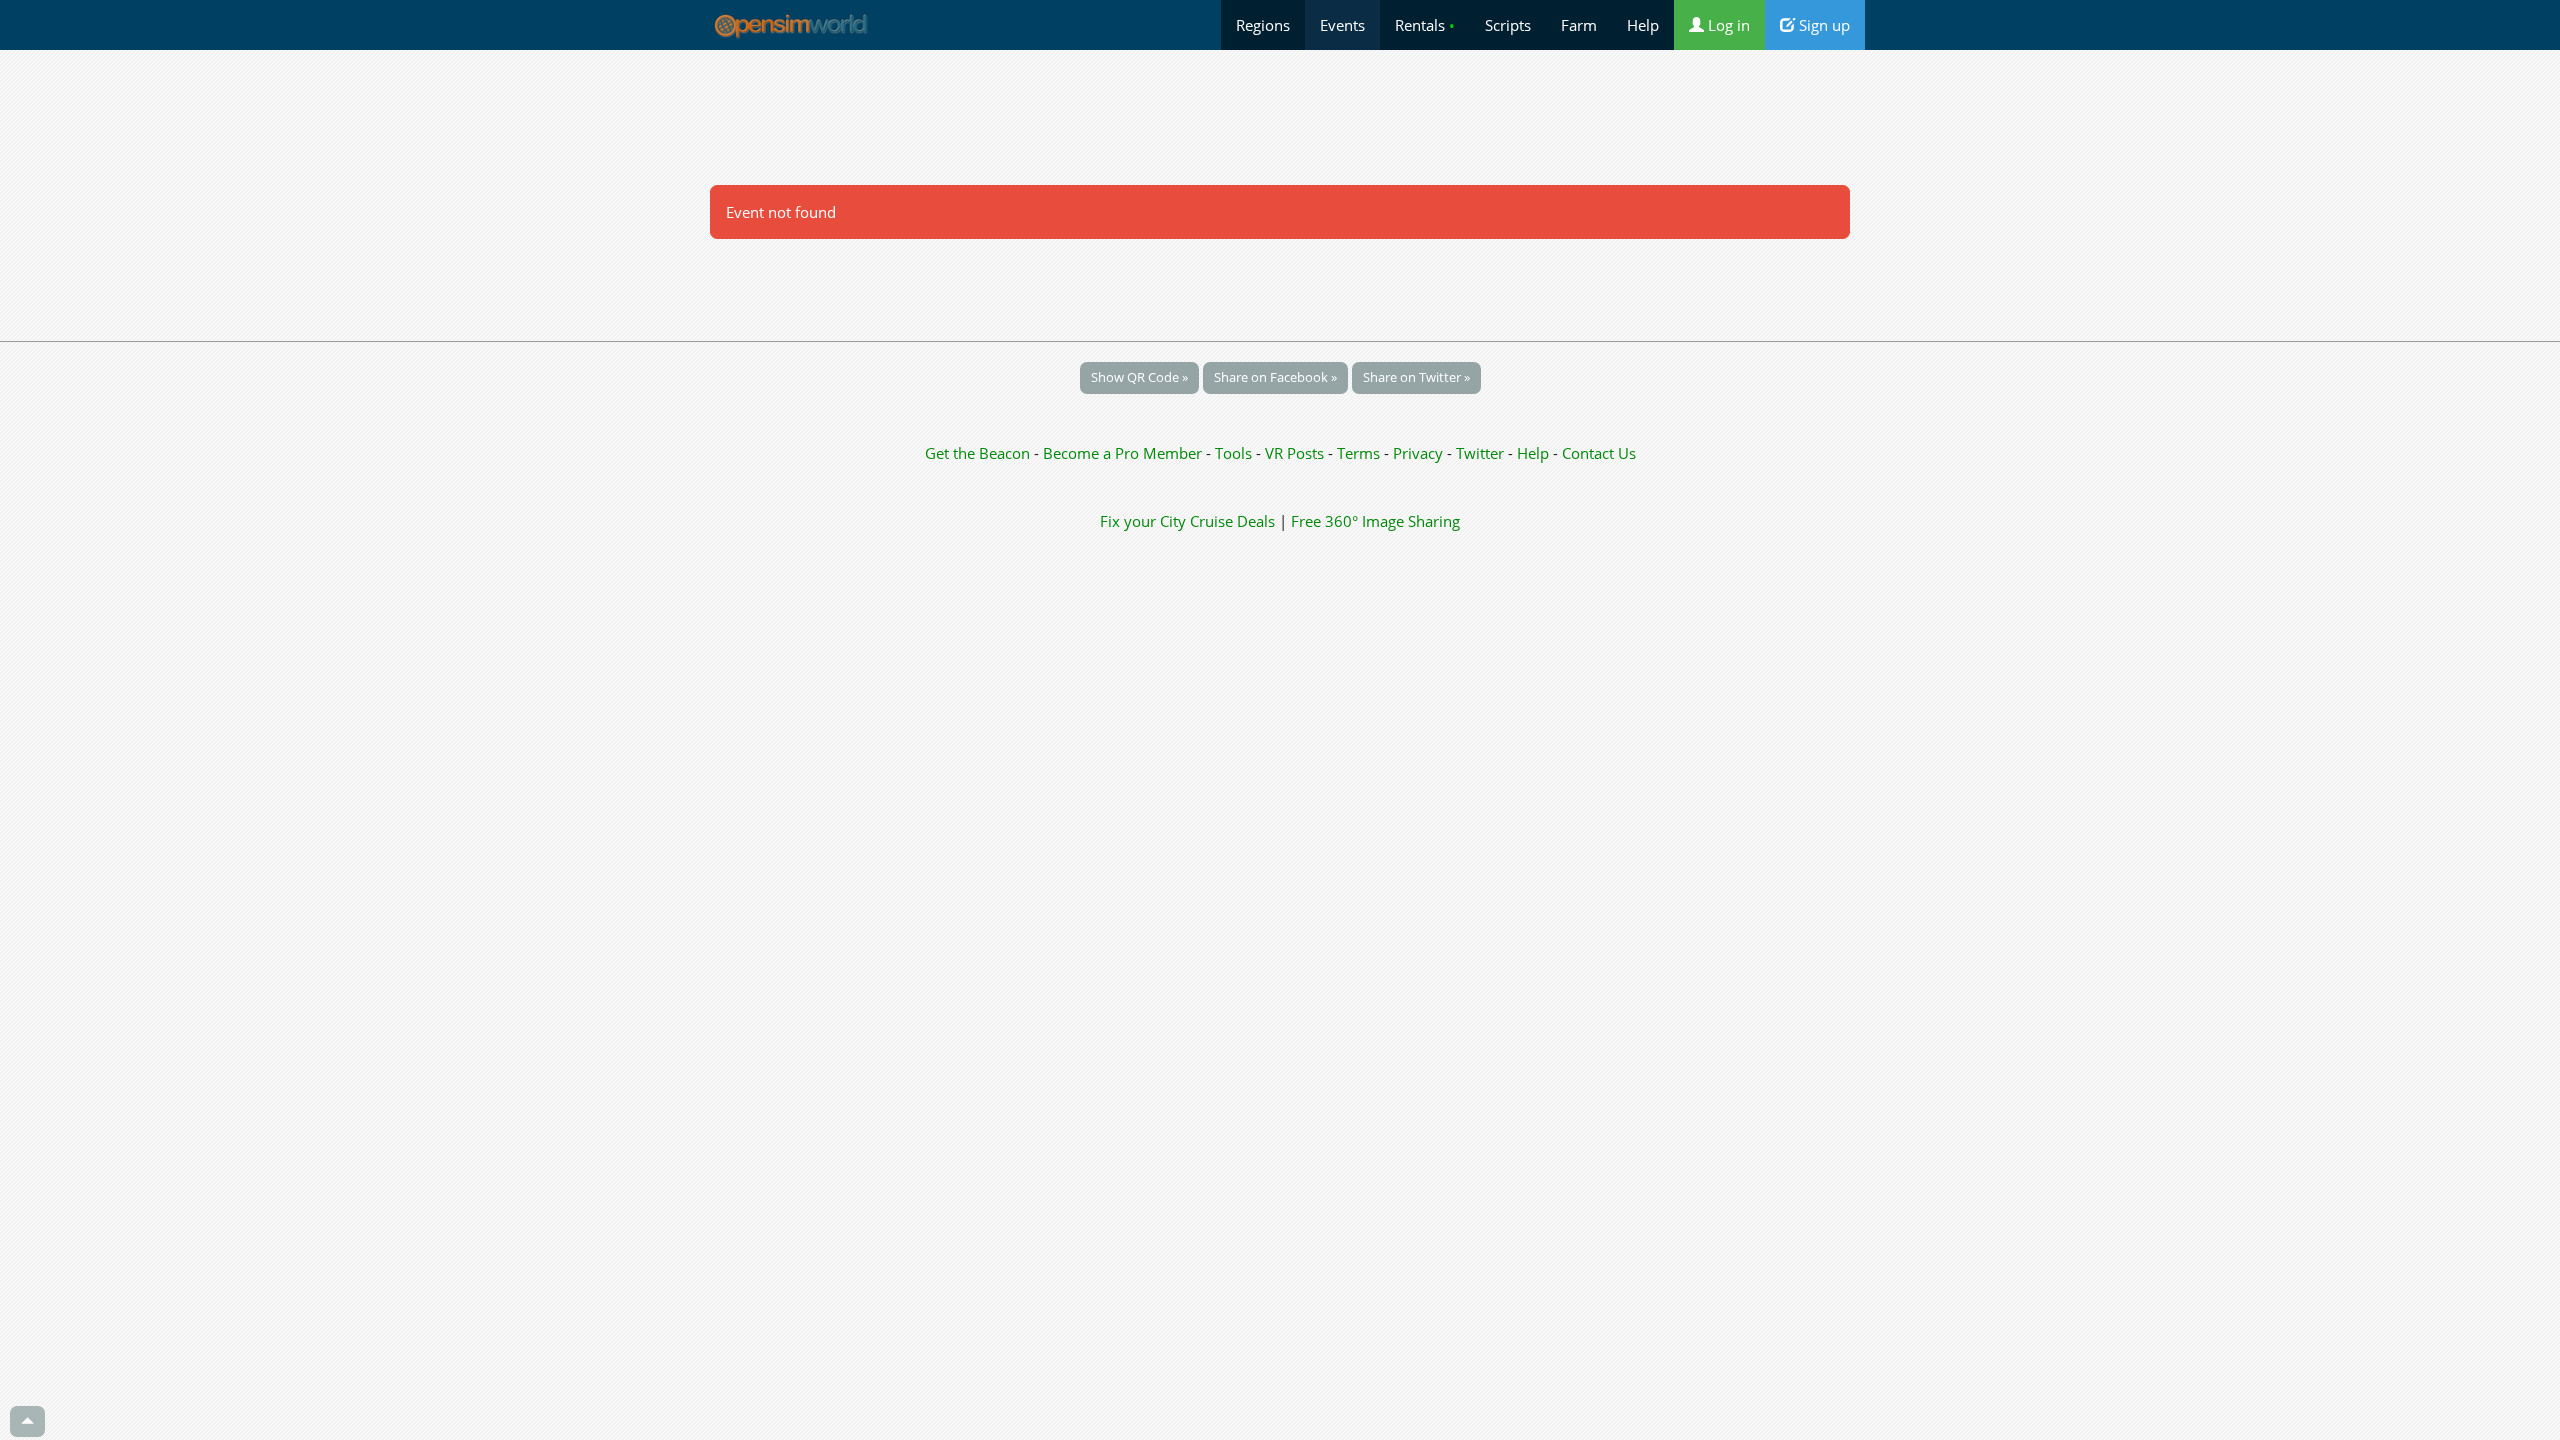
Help (1643, 25)
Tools (1235, 453)
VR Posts (1296, 453)
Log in (1727, 25)
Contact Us (1599, 453)
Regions (1263, 25)
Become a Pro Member (1124, 453)
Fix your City (1143, 521)
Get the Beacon (977, 453)
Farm (1579, 25)
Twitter (1480, 453)
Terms (1360, 453)
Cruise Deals (1232, 521)
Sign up (1822, 25)
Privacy (1418, 453)
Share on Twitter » (1416, 377)
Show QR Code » (1139, 377)
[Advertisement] (1280, 117)
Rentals (1425, 25)
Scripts (1508, 25)
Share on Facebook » (1275, 377)
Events (1342, 25)
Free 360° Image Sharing (1375, 521)
